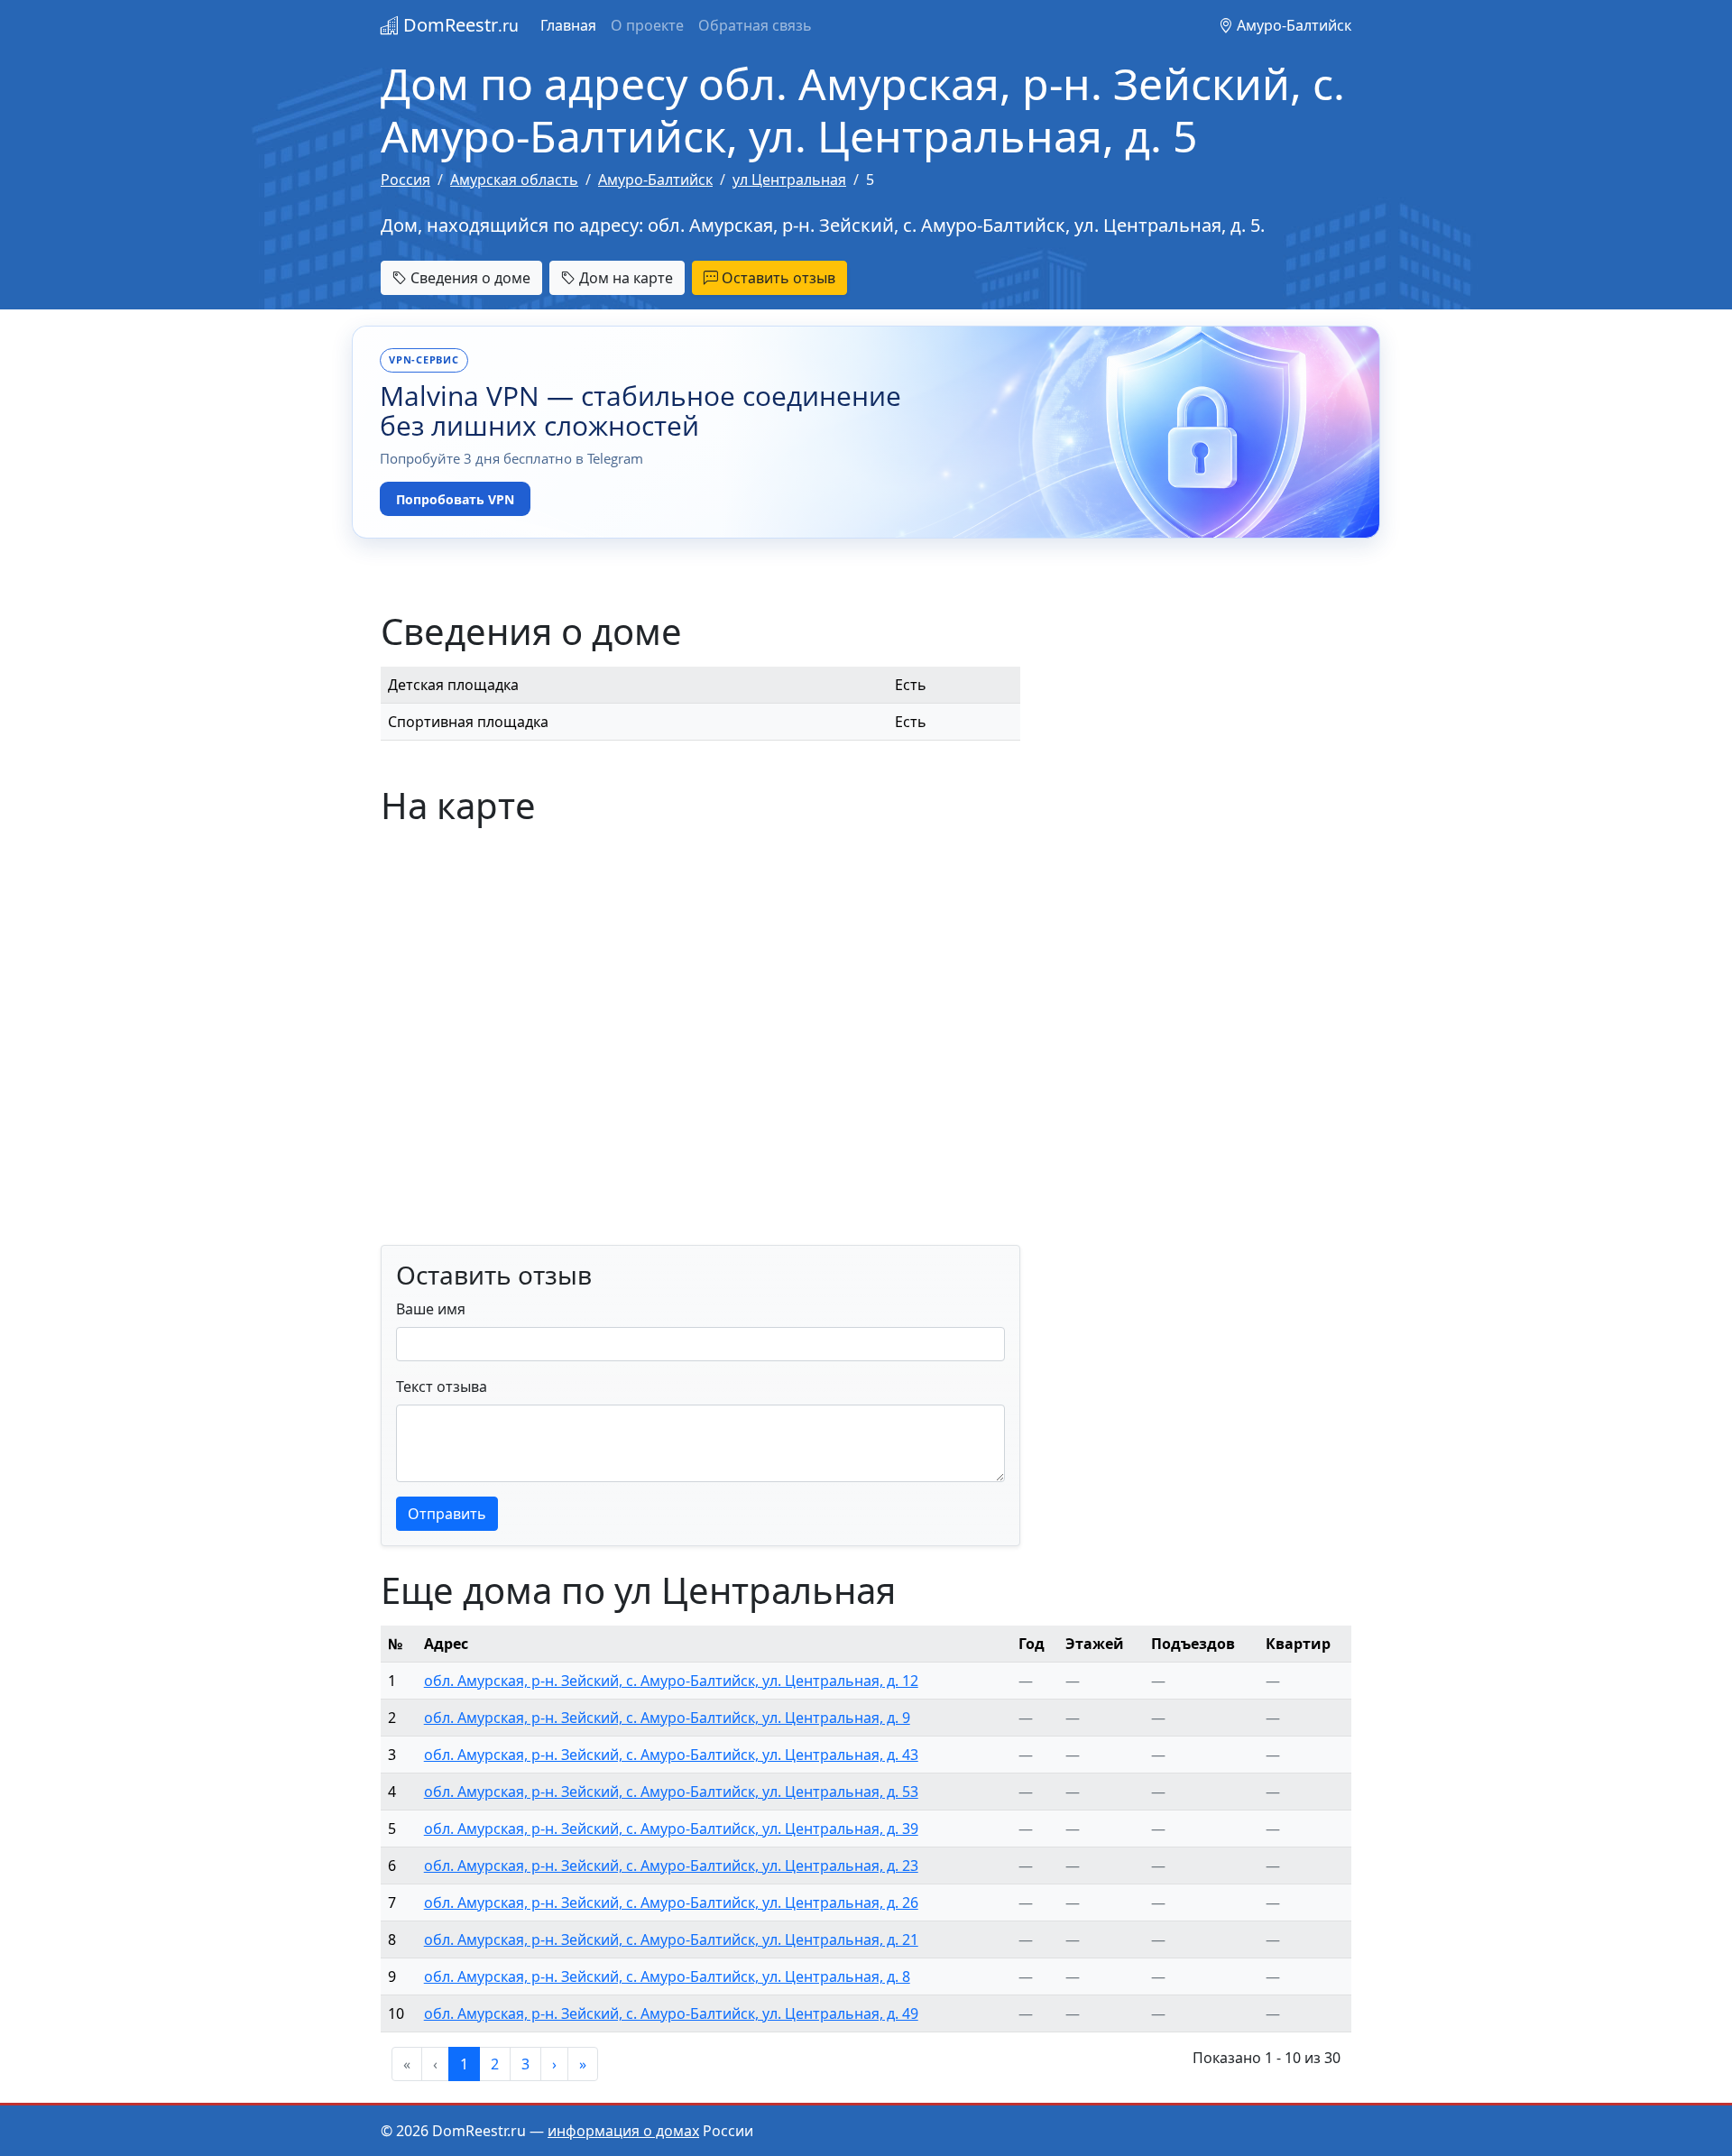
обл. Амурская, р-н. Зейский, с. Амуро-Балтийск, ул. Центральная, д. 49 (671, 2013)
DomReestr (459, 25)
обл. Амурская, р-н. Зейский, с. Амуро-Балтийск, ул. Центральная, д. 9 (667, 1718)
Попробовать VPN (455, 499)
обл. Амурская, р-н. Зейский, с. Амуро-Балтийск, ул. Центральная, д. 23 (671, 1866)
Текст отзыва (442, 1387)
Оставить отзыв (777, 278)
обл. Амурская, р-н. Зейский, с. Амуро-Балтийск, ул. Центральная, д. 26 (671, 1903)
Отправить (447, 1514)
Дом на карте (624, 278)
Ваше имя (431, 1309)
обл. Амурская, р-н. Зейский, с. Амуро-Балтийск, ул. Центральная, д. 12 (671, 1681)
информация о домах (623, 2131)
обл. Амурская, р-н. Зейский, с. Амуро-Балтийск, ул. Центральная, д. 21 (671, 1939)
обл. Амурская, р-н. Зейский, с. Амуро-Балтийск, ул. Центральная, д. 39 (671, 1829)
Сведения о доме (469, 278)
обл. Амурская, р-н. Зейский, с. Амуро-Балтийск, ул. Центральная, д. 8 (667, 1976)
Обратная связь (755, 25)
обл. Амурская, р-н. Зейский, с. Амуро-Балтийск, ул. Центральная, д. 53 (671, 1792)
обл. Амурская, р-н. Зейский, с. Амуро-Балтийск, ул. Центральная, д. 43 (671, 1755)
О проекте (647, 25)
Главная (568, 25)
